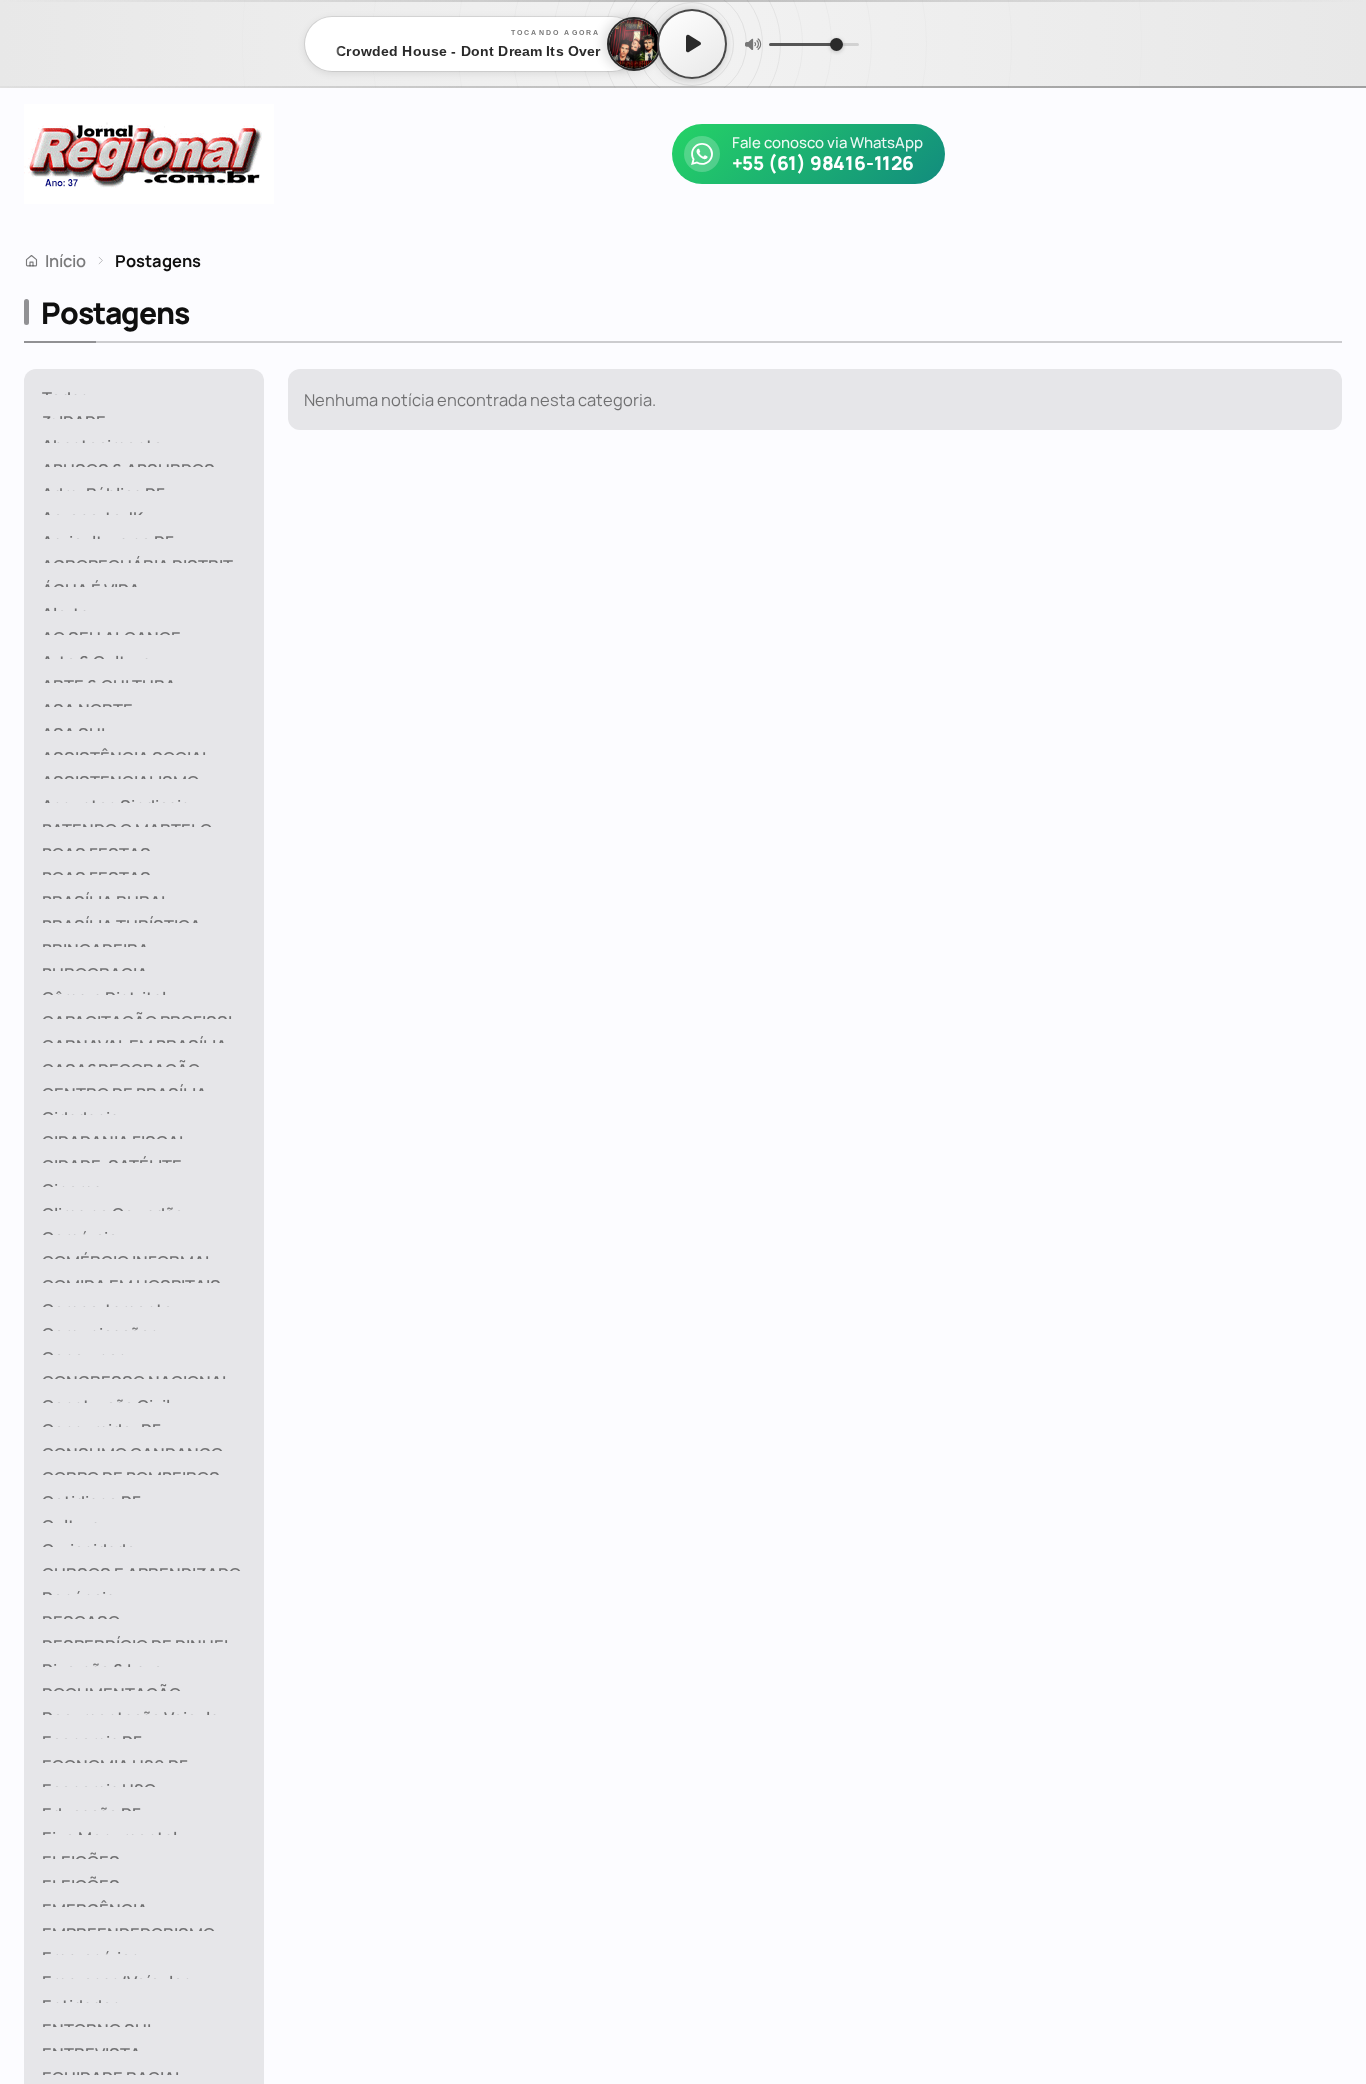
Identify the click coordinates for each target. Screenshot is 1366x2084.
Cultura (71, 1518)
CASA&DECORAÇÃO (121, 1062)
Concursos (84, 1350)
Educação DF (91, 1806)
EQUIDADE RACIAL (113, 2070)
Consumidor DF (101, 1422)
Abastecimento (102, 438)
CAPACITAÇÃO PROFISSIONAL (150, 1014)
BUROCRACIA (95, 966)
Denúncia (78, 1590)
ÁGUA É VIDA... (98, 582)
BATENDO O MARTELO (127, 822)
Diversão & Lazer (105, 1662)
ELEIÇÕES (81, 1854)
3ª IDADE (74, 414)
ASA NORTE (87, 702)
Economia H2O (99, 1782)
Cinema (72, 1182)
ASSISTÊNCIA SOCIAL (126, 750)
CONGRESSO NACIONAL (136, 1374)
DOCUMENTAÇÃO (111, 1686)
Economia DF (92, 1734)
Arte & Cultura (96, 654)
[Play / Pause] (692, 44)
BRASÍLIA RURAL (106, 894)
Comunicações (100, 1326)
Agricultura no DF (108, 534)
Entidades (81, 1998)
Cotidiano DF (91, 1494)
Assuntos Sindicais (116, 798)
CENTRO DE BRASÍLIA (124, 1086)
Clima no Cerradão (113, 1206)
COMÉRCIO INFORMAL (128, 1254)
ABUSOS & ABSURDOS (128, 462)
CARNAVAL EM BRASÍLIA (134, 1038)
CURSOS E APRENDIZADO (141, 1566)
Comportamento (107, 1302)
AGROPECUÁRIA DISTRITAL (147, 558)
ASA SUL (76, 726)
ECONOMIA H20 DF (115, 1758)
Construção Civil (106, 1398)
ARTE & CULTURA (109, 678)
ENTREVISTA (91, 2046)
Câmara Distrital (104, 990)
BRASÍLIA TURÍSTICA (121, 918)
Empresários (91, 1950)
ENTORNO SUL (99, 2022)
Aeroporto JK (92, 510)
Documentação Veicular (133, 1710)
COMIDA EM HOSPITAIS (131, 1278)
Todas (65, 390)
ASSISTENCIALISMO (120, 774)
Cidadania (80, 1110)
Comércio (80, 1230)
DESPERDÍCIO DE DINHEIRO (146, 1638)
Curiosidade (89, 1542)
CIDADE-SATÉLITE (112, 1158)
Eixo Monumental (109, 1830)
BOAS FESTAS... (104, 846)
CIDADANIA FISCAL (115, 1134)
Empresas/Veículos (117, 1974)
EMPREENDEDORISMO (128, 1926)
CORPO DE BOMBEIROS (131, 1470)
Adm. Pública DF (103, 486)
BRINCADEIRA (95, 942)
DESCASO (81, 1614)
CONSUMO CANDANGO (132, 1446)
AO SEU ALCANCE (111, 630)
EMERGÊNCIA (95, 1902)
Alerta (65, 606)
